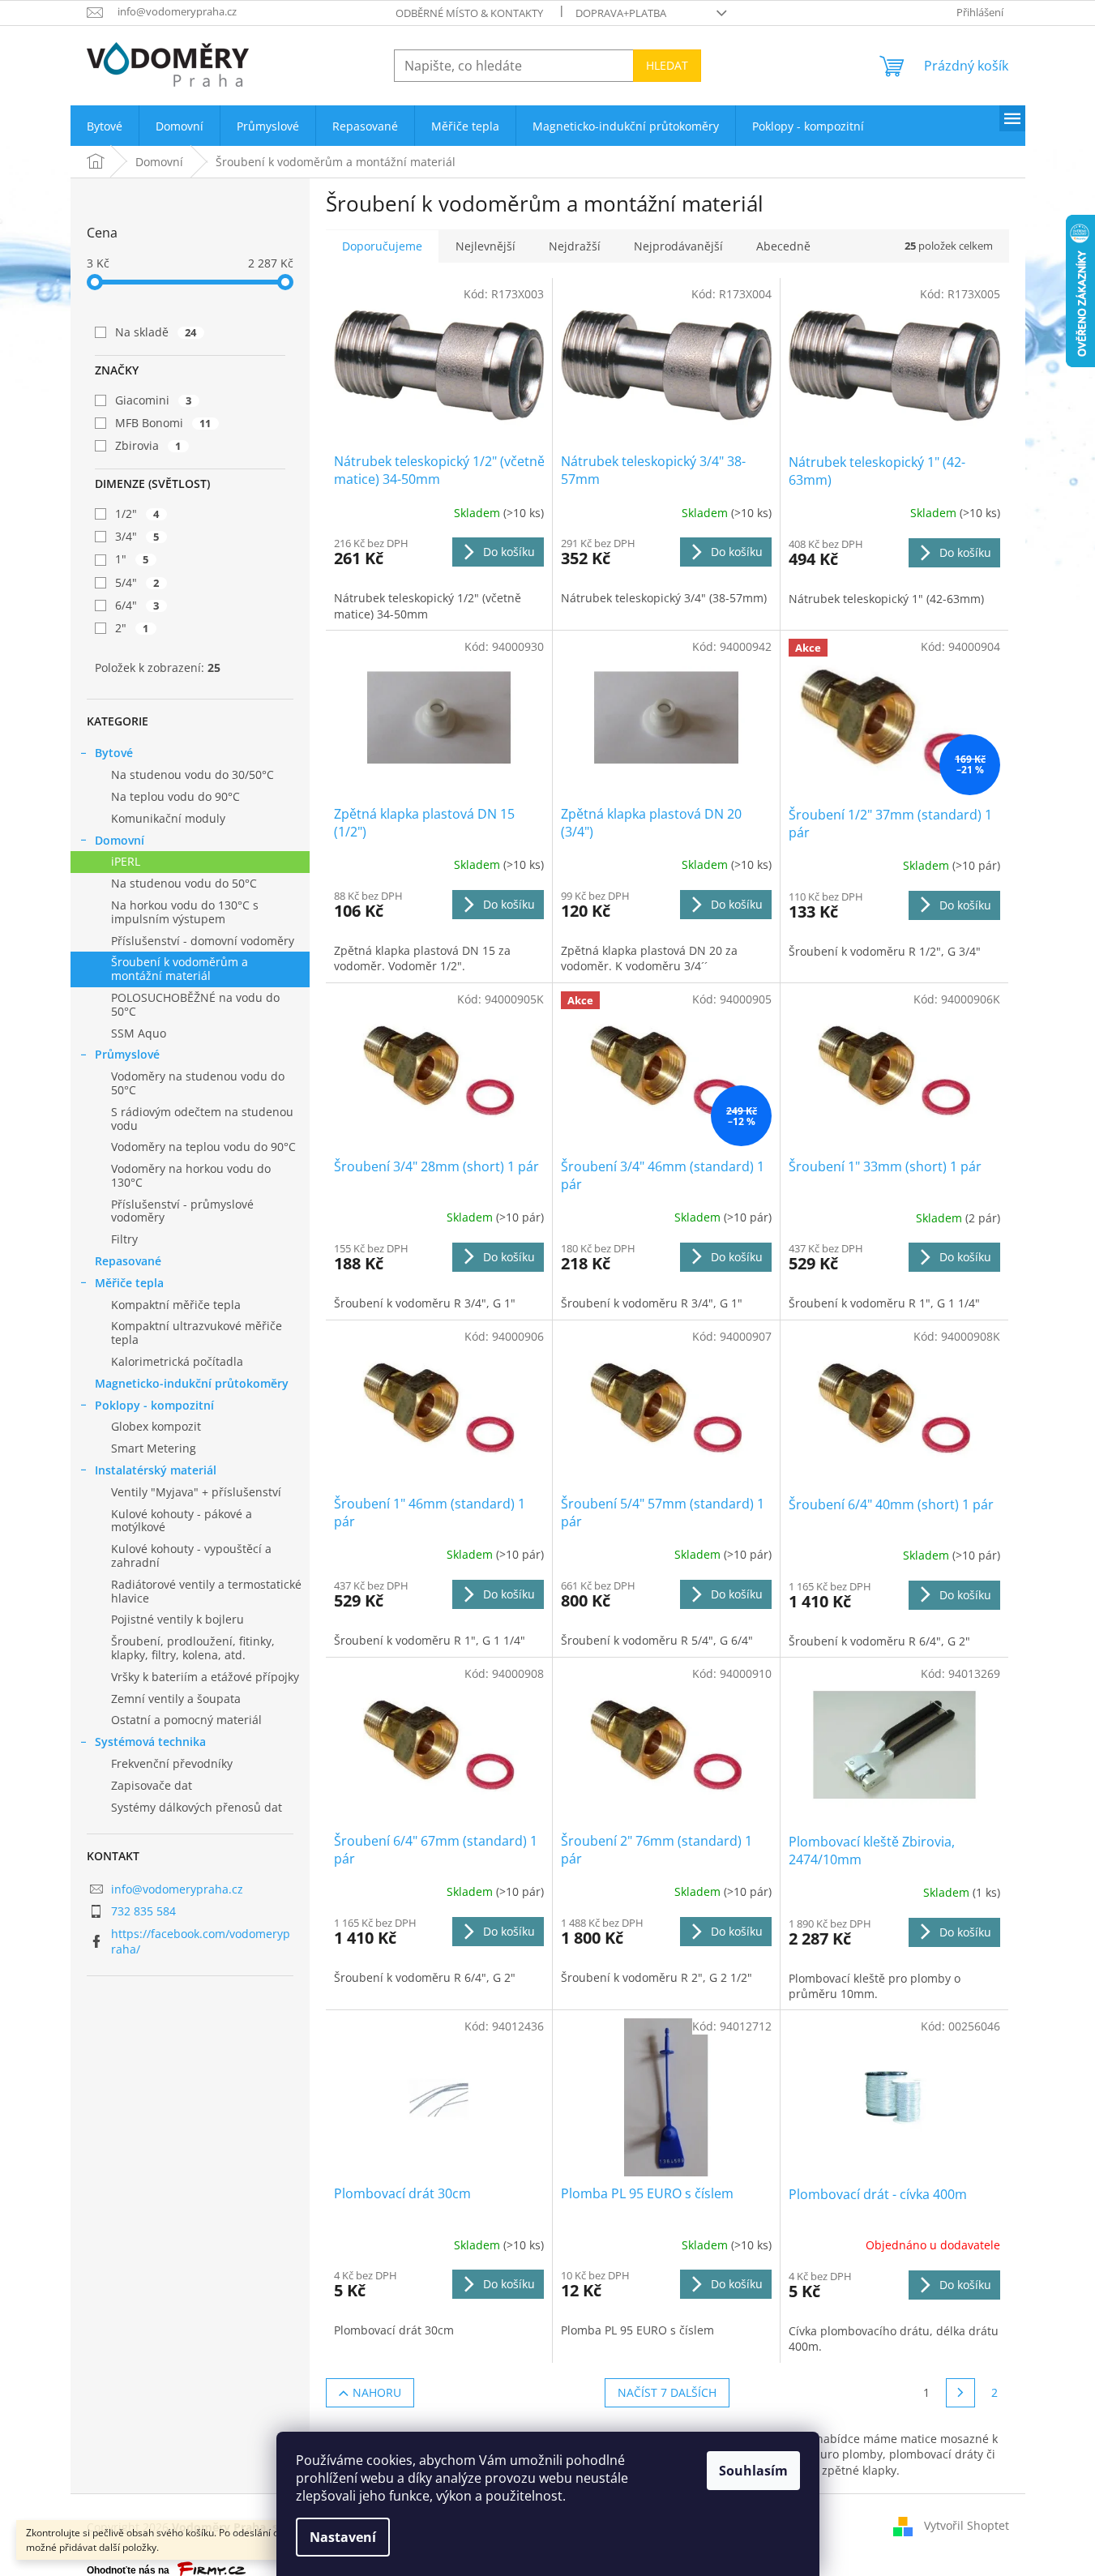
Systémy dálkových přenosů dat (197, 1807)
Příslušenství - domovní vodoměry (203, 941)
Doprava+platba (621, 13)
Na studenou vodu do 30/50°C (192, 775)
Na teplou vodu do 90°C (175, 796)
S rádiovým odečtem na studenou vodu (202, 1119)
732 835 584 (143, 1911)
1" (132, 559)
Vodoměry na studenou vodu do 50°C (198, 1083)
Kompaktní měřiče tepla (176, 1305)
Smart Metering (154, 1448)
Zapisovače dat (152, 1785)
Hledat (667, 65)
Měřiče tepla (129, 1283)
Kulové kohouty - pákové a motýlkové (182, 1521)
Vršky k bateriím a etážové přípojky (205, 1677)
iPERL (126, 861)
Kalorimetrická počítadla (177, 1361)
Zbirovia (148, 445)
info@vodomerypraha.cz (177, 1889)
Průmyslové (127, 1054)
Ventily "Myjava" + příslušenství (196, 1492)
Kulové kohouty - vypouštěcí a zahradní (191, 1555)
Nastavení (343, 2537)
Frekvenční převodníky (172, 1763)
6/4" (137, 605)
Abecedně (783, 246)
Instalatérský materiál (156, 1470)
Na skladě (156, 332)
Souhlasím (753, 2471)
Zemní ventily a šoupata (176, 1699)
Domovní (120, 840)
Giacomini (154, 400)
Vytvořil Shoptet (967, 2525)
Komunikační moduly (168, 818)
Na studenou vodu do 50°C (184, 883)
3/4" (137, 536)
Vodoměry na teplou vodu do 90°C (203, 1147)
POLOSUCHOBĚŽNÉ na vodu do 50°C (195, 1004)
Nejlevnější (485, 246)
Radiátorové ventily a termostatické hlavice (206, 1591)
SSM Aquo (139, 1033)
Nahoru (377, 2392)
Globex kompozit (156, 1426)
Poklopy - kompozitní (154, 1405)
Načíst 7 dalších (667, 2392)
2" (132, 628)
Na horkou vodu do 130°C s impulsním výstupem (185, 912)
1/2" (137, 513)
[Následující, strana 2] (960, 2393)
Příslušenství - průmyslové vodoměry (182, 1211)
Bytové (114, 753)
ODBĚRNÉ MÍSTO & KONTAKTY (469, 13)
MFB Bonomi (163, 423)
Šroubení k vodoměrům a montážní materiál (180, 969)
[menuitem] (105, 126)
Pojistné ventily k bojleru (178, 1619)
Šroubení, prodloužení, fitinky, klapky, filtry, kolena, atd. (193, 1648)
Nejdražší (575, 246)
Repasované (128, 1261)
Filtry (124, 1239)
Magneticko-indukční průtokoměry (192, 1383)
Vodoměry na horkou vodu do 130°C (191, 1175)
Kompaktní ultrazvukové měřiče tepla (197, 1333)
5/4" (137, 582)
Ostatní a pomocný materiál (186, 1720)
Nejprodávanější (678, 246)
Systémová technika (150, 1742)
